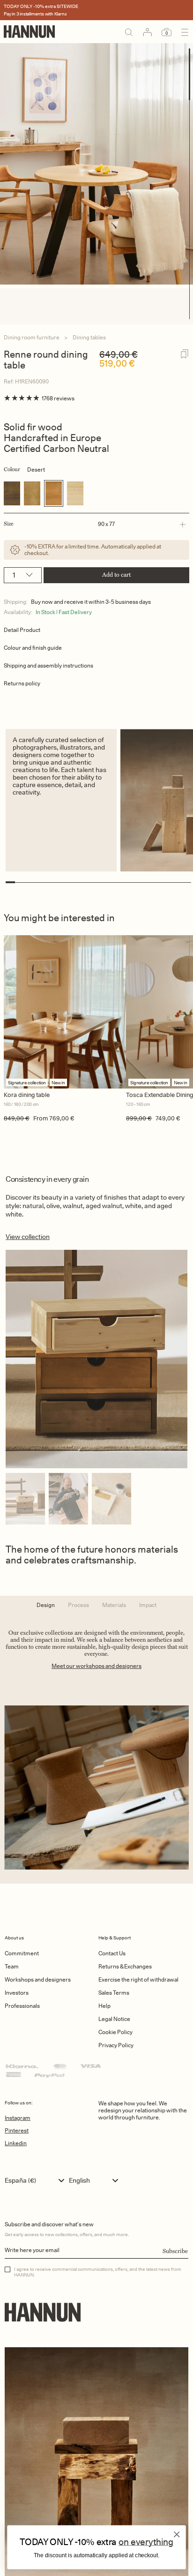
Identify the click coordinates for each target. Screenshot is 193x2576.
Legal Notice (114, 2019)
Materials (114, 1605)
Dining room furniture (32, 337)
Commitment (22, 1953)
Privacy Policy (116, 2045)
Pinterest (17, 2130)
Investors (17, 1993)
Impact (148, 1605)
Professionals (22, 2006)
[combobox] (37, 2180)
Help (104, 2006)
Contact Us (112, 1953)
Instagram (18, 2118)
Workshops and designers (38, 1979)
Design (46, 1605)
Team (12, 1966)
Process (78, 1605)
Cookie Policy (115, 2032)
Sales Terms (114, 1993)
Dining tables (89, 337)
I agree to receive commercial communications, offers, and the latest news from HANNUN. (98, 2272)
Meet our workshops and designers (96, 1666)
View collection (28, 1237)
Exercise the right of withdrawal (138, 1979)
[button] (95, 524)
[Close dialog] (177, 2534)
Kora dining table (27, 1095)
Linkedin (16, 2143)
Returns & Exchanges (125, 1966)
